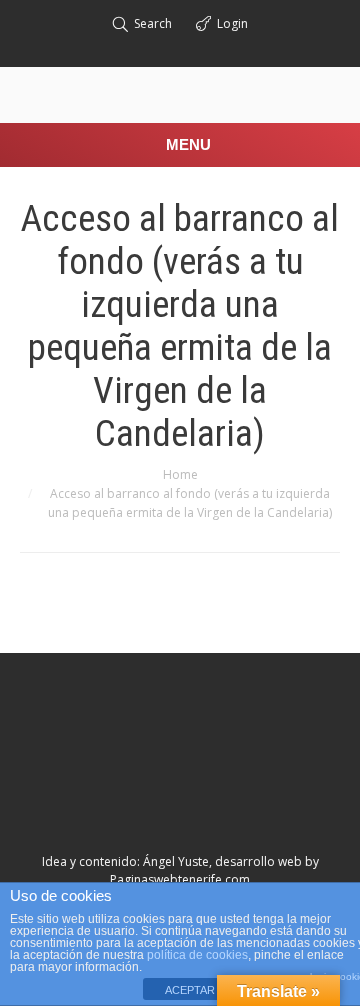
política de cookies (197, 955)
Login (232, 23)
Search (153, 23)
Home (180, 474)
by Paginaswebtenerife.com (214, 870)
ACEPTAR (190, 990)
